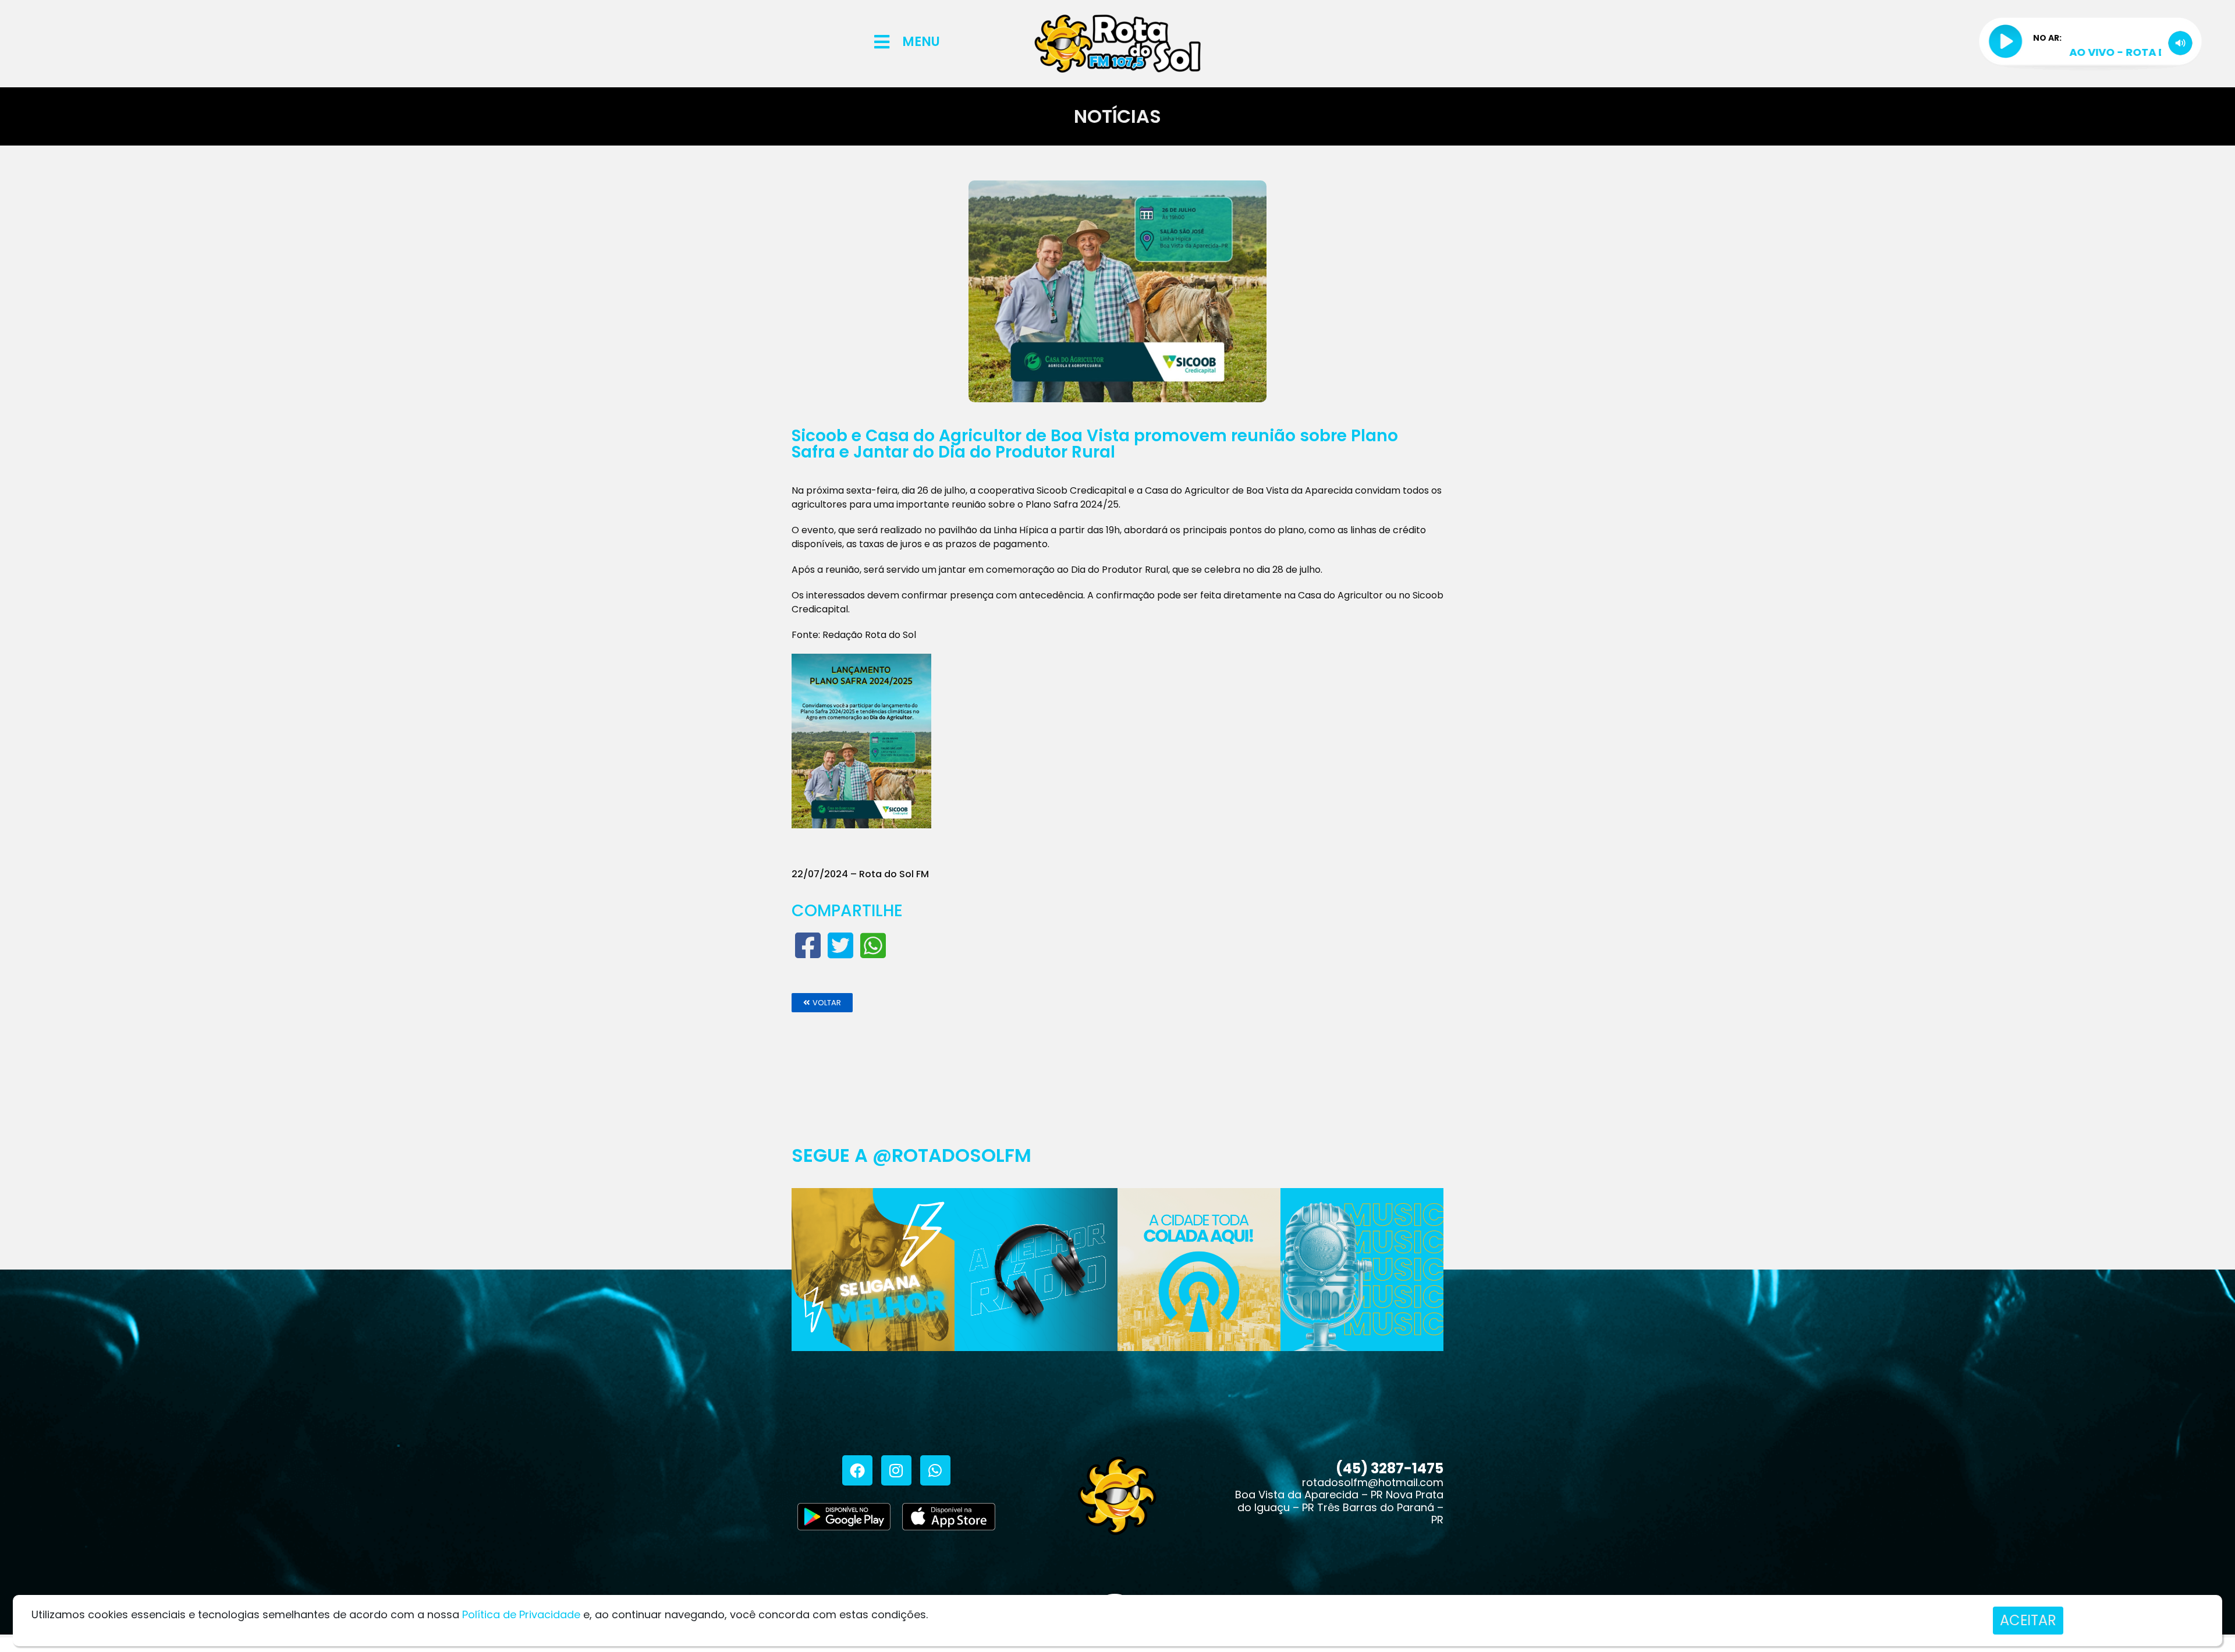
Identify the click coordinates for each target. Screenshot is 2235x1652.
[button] (822, 1003)
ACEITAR (2028, 1620)
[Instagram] (896, 1470)
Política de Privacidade (521, 1614)
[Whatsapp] (935, 1470)
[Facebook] (857, 1470)
